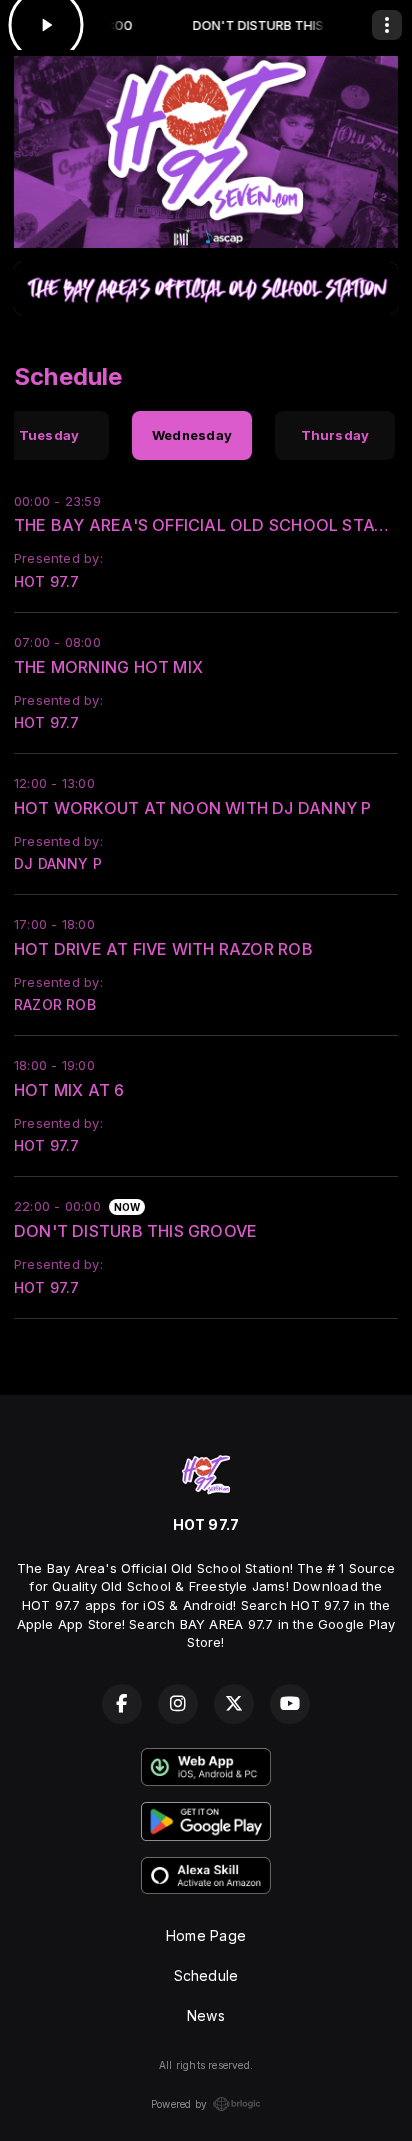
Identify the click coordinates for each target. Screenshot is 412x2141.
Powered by (179, 2104)
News (206, 2015)
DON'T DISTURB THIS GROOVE (135, 1231)
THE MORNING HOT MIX (108, 667)
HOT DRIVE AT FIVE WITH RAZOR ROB (163, 949)
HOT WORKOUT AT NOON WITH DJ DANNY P (192, 808)
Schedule (206, 1975)
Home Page (206, 1935)
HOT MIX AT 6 (69, 1090)
